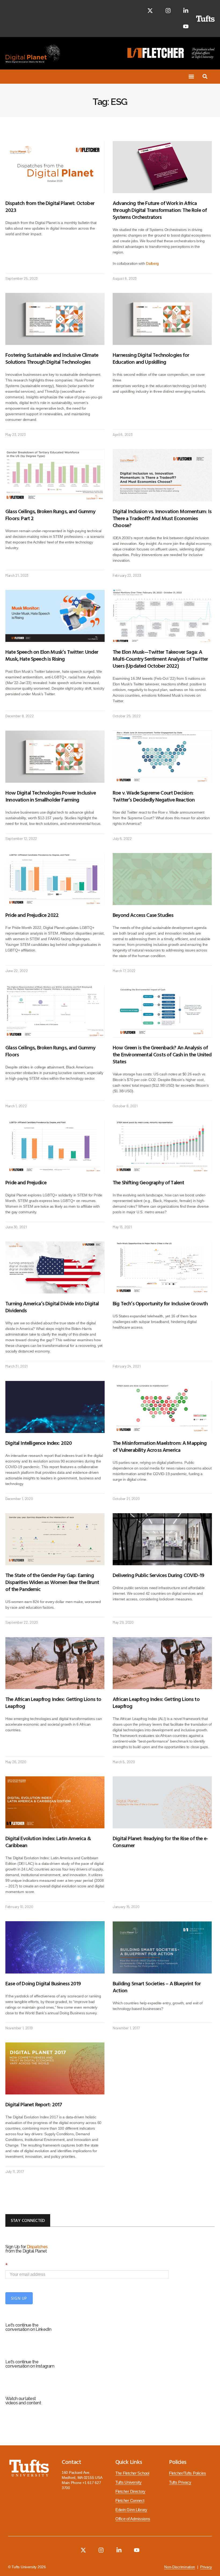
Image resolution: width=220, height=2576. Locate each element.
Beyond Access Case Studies (143, 915)
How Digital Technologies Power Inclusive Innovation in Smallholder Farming (51, 796)
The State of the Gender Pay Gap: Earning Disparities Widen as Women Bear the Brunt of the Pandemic (52, 1582)
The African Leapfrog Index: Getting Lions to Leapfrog (53, 1702)
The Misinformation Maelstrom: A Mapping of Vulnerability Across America (160, 1446)
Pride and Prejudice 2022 (32, 915)
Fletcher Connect (130, 2501)
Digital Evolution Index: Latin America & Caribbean (48, 1842)
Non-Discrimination (180, 2567)
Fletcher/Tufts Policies (188, 2473)
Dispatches (37, 2247)
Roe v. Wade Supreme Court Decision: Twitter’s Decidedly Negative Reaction (154, 796)
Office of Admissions (133, 2519)
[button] (191, 77)
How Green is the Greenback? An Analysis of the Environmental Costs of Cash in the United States (162, 1054)
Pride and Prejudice (26, 1182)
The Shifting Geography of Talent (148, 1182)
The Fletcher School (132, 2473)
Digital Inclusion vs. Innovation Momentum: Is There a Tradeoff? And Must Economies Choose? (162, 518)
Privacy (206, 2567)
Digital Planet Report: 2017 (34, 2104)
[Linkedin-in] (186, 11)
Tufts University (129, 2482)
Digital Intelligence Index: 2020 (38, 1443)
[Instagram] (168, 11)
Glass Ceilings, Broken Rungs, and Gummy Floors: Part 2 (50, 515)
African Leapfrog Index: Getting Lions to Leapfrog (156, 1702)
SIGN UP (19, 2298)
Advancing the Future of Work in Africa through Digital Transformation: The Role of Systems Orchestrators (160, 210)
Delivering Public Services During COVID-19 (158, 1575)
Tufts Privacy (180, 2482)
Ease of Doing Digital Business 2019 (43, 1983)
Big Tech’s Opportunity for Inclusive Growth (160, 1303)
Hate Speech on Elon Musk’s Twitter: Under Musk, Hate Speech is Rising (52, 655)
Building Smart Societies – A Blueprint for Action (157, 1987)
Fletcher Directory (130, 2492)
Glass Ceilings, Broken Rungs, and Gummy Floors (50, 1051)
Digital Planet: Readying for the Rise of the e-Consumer (160, 1842)
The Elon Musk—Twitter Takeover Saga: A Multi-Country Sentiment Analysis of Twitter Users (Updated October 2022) (160, 659)
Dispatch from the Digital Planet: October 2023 (50, 206)
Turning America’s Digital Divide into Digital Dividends (52, 1307)
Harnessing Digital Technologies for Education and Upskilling (151, 358)
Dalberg (152, 263)
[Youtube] (186, 26)
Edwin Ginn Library (131, 2510)
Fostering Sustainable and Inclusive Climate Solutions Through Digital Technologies (52, 358)
